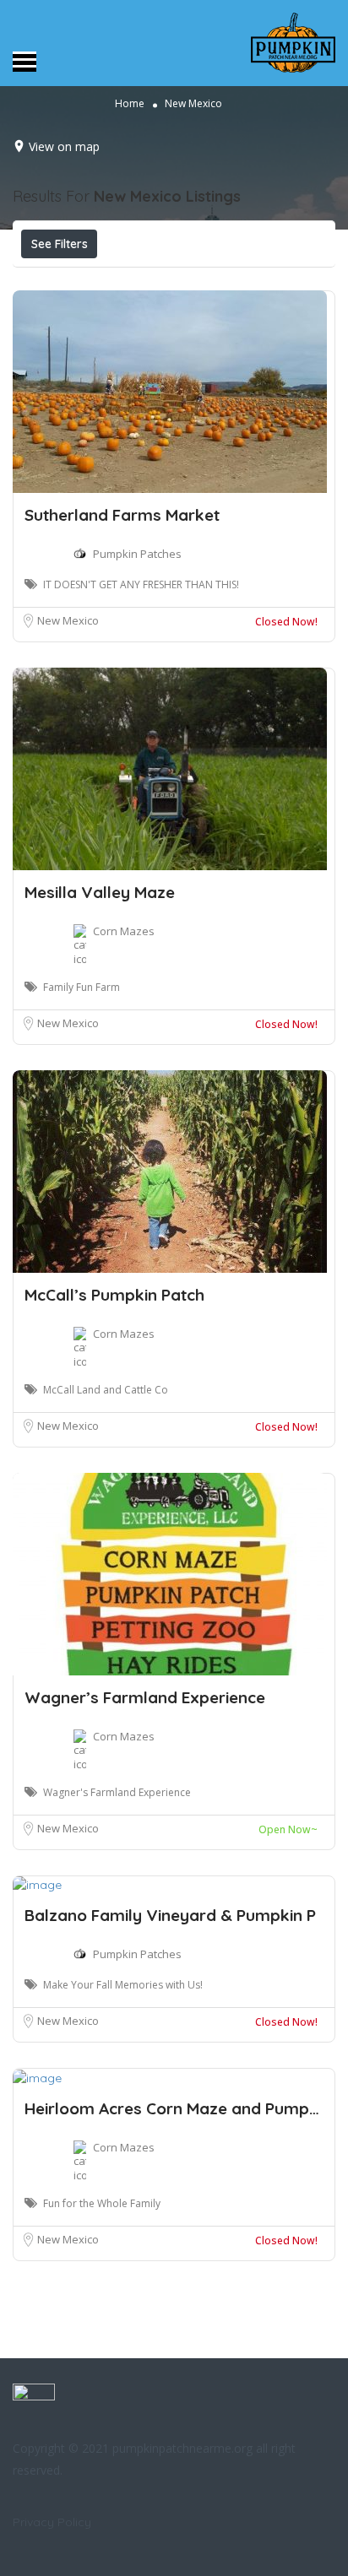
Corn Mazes (124, 931)
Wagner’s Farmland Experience (145, 1697)
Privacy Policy (52, 2522)
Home (130, 103)
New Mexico (68, 620)
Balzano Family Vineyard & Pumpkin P (170, 1915)
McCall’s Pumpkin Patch (114, 1295)
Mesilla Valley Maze (100, 892)
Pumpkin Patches (137, 554)
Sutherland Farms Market (122, 515)
